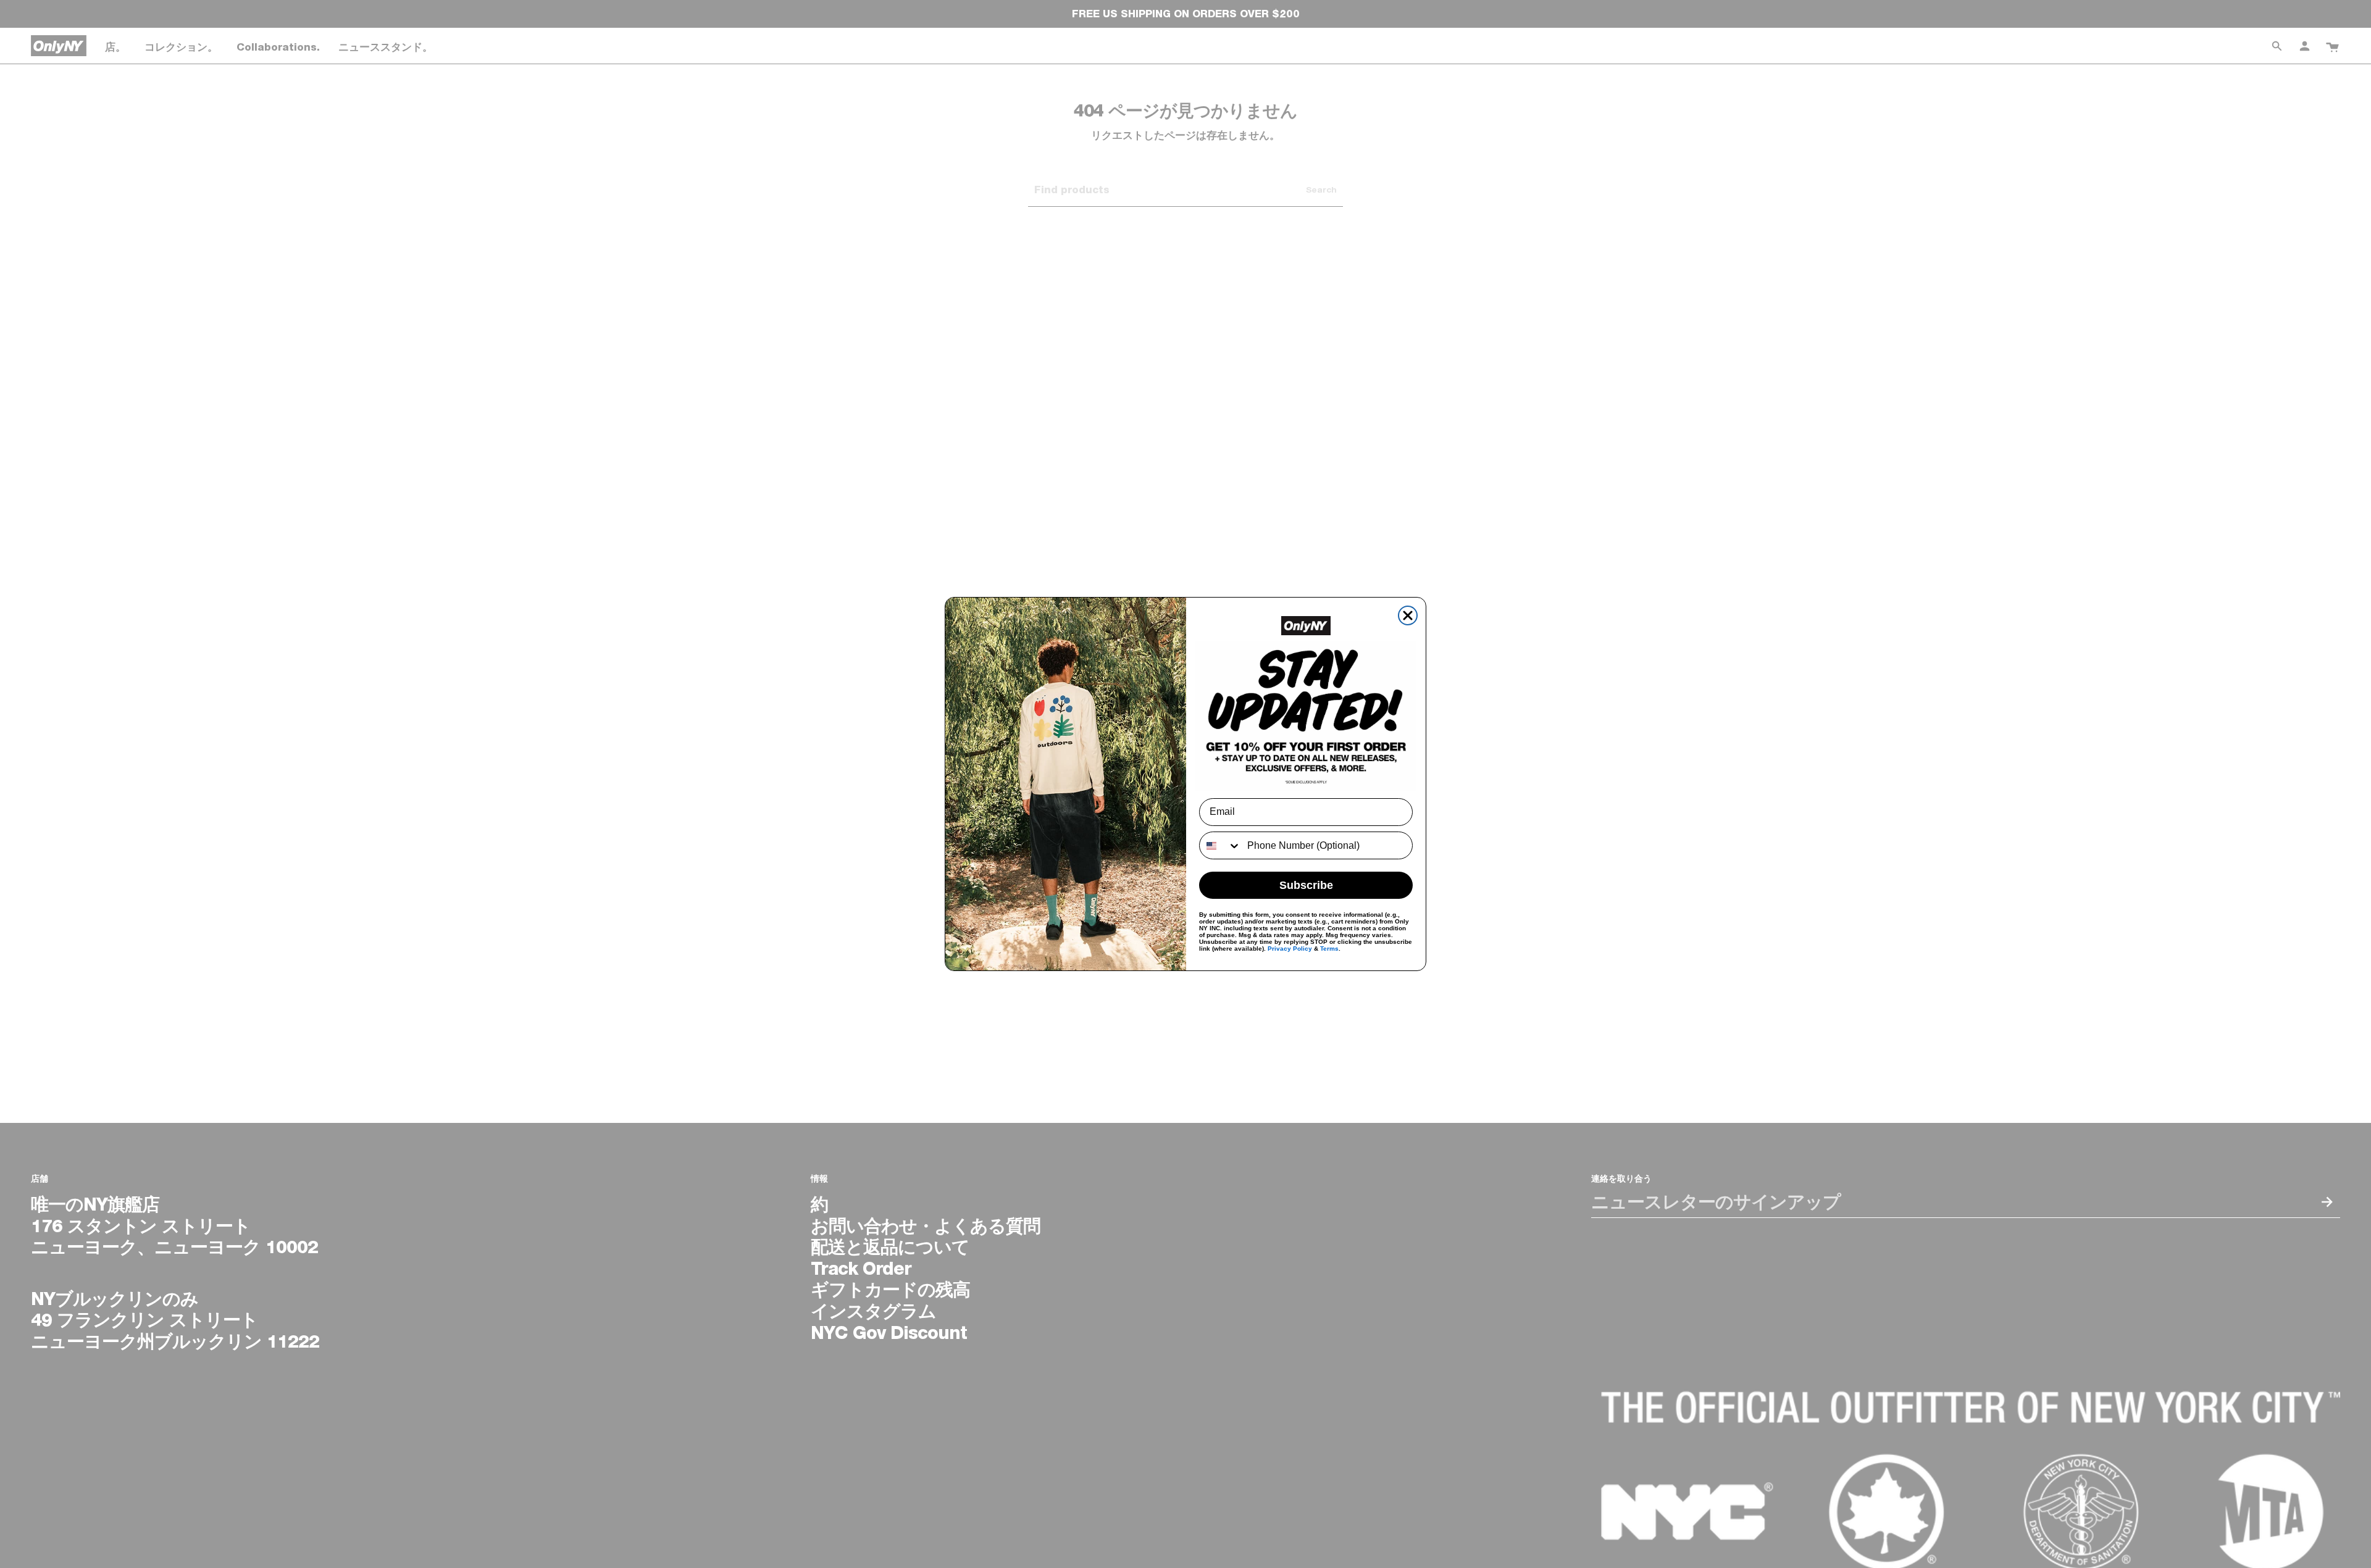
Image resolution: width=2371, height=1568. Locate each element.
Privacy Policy (1290, 949)
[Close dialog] (1408, 615)
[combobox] (1220, 845)
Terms (1329, 949)
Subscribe (1306, 885)
